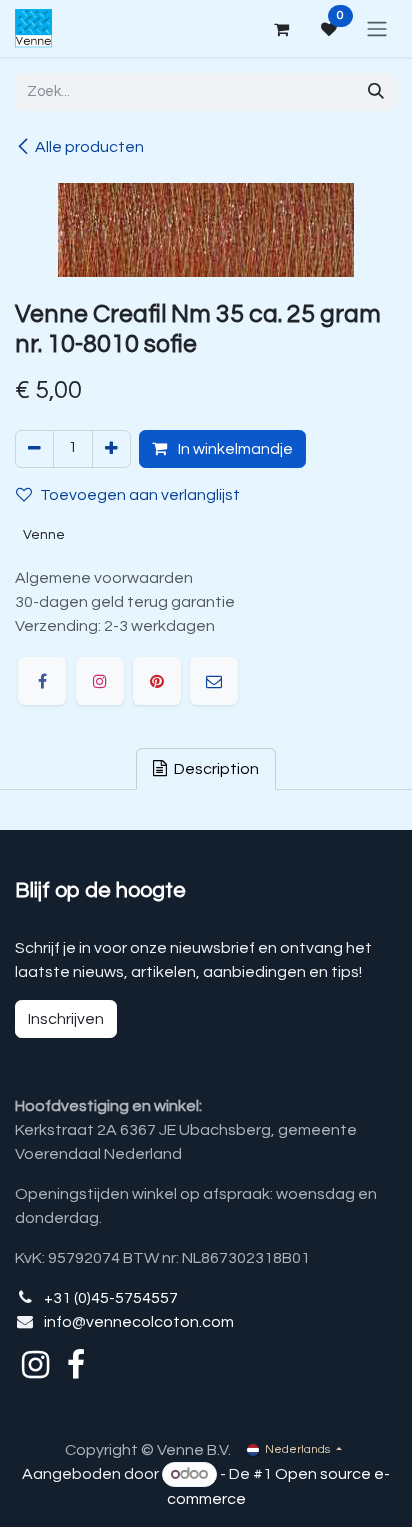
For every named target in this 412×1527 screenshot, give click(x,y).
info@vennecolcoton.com (139, 1322)
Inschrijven (66, 1019)
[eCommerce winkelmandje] (281, 29)
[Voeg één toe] (111, 449)
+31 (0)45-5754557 (111, 1298)
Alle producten (89, 147)
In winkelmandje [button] (234, 449)
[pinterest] (157, 681)
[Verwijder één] (34, 449)
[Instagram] (100, 681)
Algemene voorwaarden (104, 578)
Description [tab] (215, 769)
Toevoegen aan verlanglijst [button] (140, 495)
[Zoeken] (376, 92)
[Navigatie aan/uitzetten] (377, 28)
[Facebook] (42, 681)
